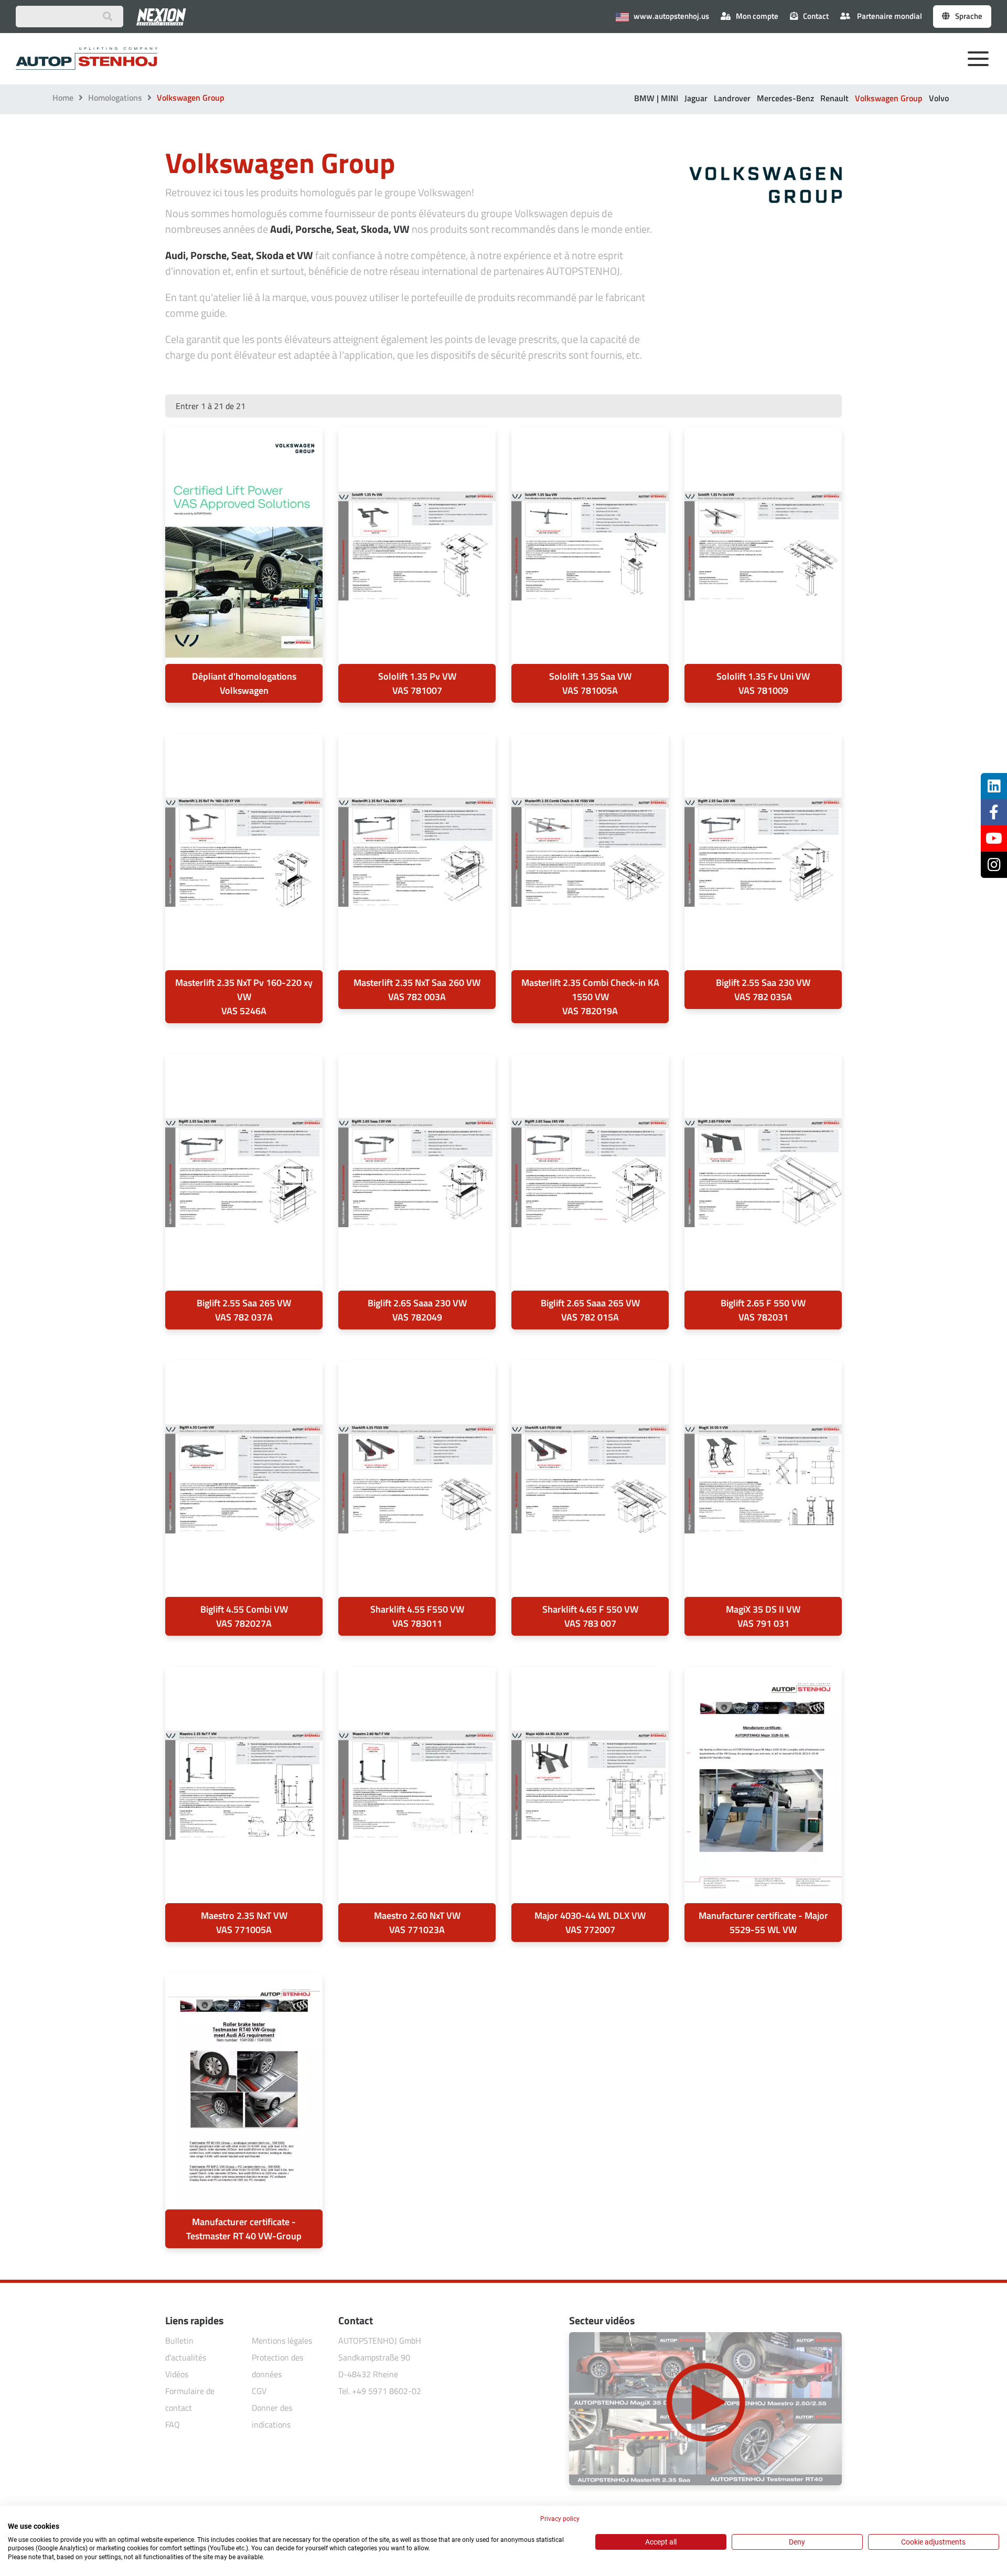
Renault (834, 98)
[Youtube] (994, 839)
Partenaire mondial (889, 16)
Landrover (732, 98)
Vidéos (177, 2374)
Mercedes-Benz (785, 98)
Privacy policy (560, 2519)
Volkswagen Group (889, 98)
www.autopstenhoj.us (671, 16)
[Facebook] (994, 812)
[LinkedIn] (994, 786)
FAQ (173, 2424)
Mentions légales (282, 2341)
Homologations (115, 98)
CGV (259, 2391)
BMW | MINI (656, 98)
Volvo (939, 98)
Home (63, 98)
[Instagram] (994, 865)
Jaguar (696, 98)
